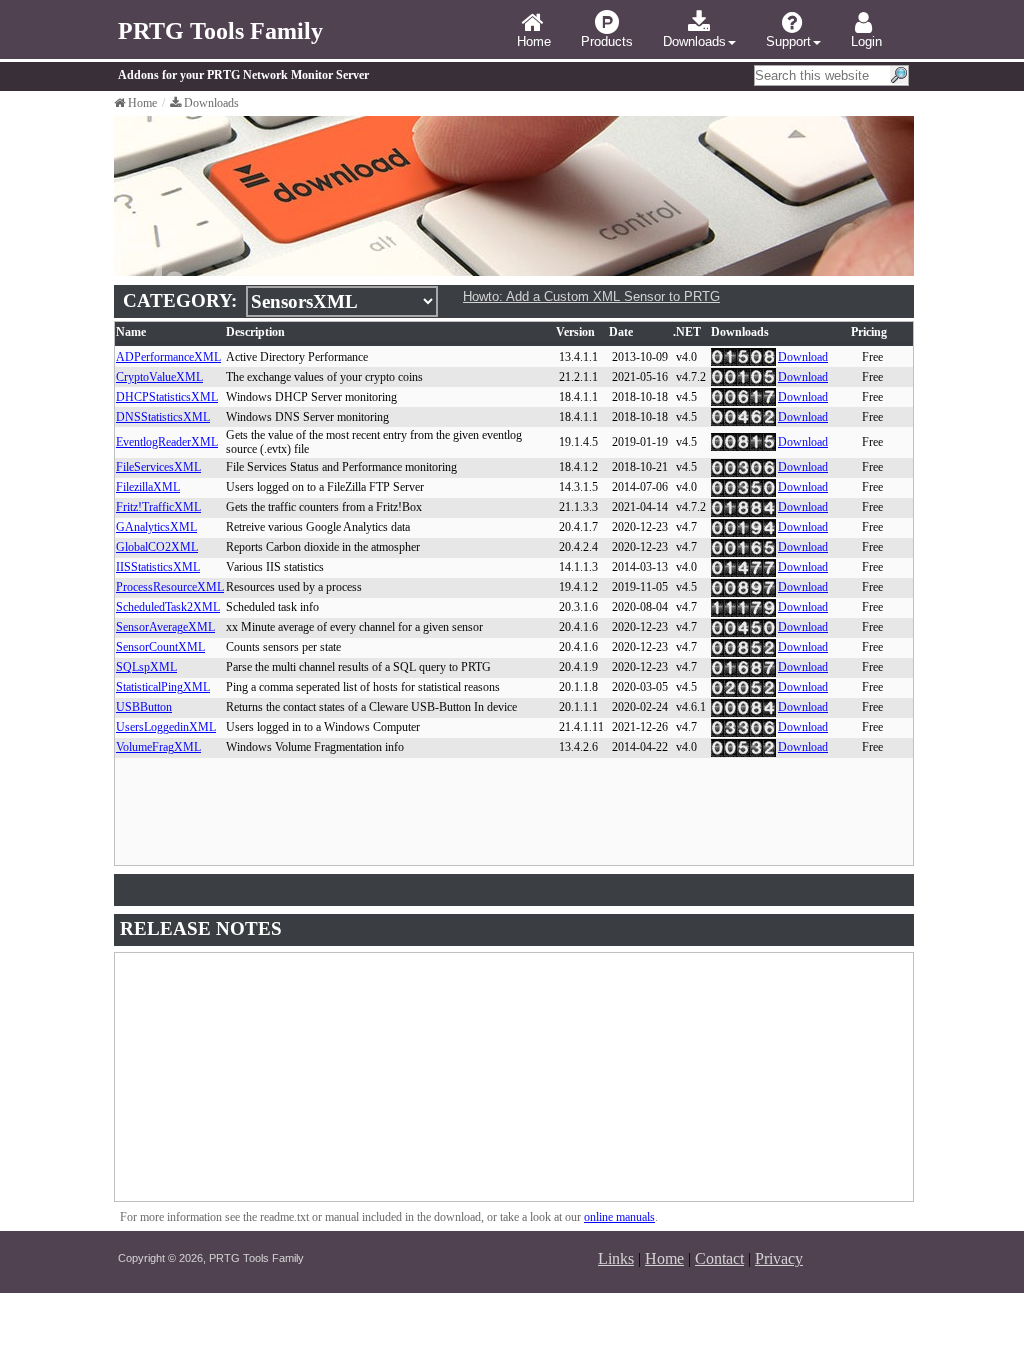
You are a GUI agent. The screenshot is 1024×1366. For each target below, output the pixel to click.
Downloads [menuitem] (694, 41)
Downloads (211, 103)
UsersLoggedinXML (166, 727)
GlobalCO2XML (157, 547)
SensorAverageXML (165, 627)
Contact (719, 1258)
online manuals (619, 1217)
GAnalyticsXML (156, 527)
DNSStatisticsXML (163, 417)
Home (142, 103)
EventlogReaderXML (167, 442)
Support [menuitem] (788, 41)
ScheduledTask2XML (168, 607)
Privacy (779, 1258)
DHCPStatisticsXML (167, 397)
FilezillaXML (148, 487)
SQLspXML (146, 667)
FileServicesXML (158, 467)
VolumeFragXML (158, 747)
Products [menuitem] (607, 41)
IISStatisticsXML (158, 567)
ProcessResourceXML (170, 587)
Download (803, 357)
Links (616, 1258)
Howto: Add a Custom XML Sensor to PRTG (591, 296)
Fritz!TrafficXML (158, 507)
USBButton (144, 707)
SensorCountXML (160, 647)
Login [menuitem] (866, 41)
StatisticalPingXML (163, 687)
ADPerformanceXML (168, 357)
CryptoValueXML (159, 377)
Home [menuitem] (534, 41)
